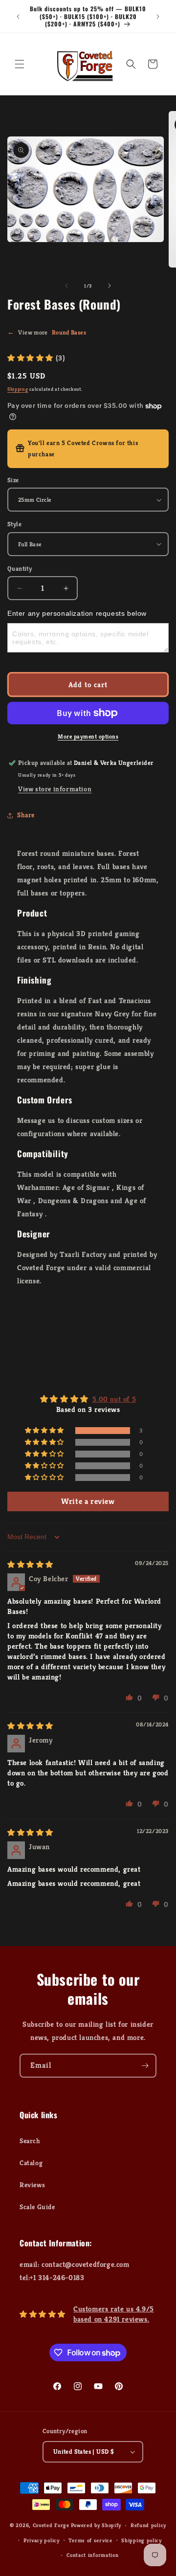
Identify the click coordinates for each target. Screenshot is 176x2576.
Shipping (18, 389)
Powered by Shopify (96, 2525)
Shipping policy (142, 2540)
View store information (55, 789)
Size (13, 480)
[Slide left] (66, 286)
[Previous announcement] (18, 17)
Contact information (92, 2555)
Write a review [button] (88, 1501)
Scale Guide (37, 2207)
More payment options (88, 736)
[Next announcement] (158, 17)
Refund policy (148, 2525)
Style (14, 524)
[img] (30, 1564)
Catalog (31, 2163)
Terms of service (90, 2540)
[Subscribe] (145, 2066)
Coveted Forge (51, 2525)
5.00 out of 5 (114, 1399)
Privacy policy (42, 2540)
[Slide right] (110, 286)
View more (47, 332)
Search (30, 2141)
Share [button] (26, 815)
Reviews (32, 2185)
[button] (20, 64)
